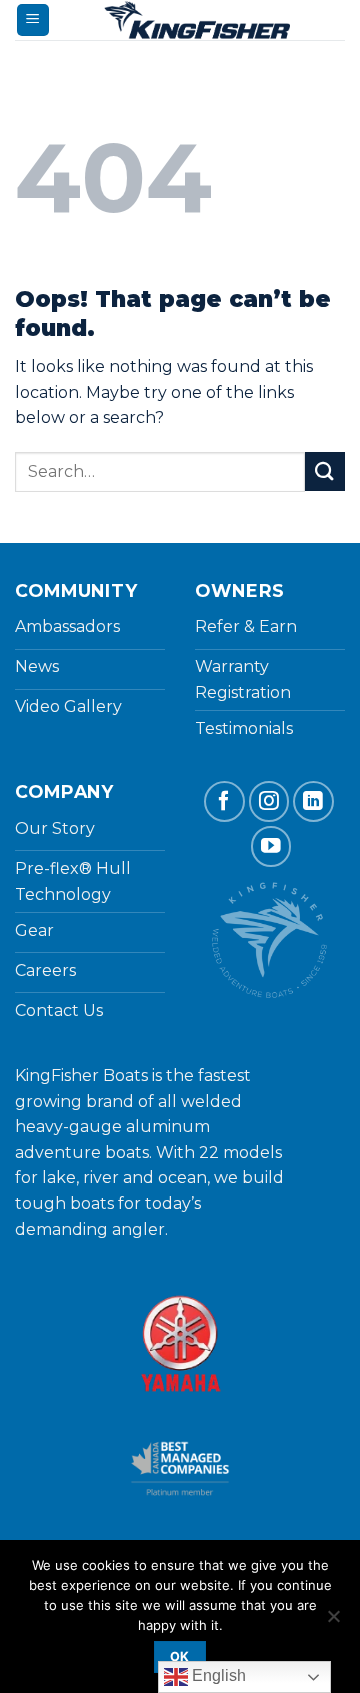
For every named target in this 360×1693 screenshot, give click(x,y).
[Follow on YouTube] (271, 846)
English (217, 1675)
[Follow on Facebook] (224, 801)
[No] (333, 1622)
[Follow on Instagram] (269, 801)
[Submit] (325, 471)
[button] (33, 20)
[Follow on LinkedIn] (313, 801)
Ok (180, 1656)
